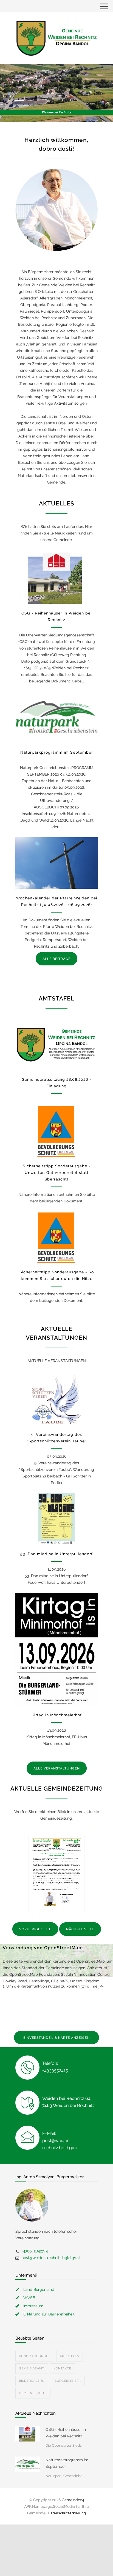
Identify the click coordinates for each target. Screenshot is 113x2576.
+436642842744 (35, 2251)
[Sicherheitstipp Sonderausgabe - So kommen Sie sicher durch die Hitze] (56, 1237)
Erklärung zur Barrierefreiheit (49, 2314)
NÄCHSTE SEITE (80, 1929)
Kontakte (62, 2368)
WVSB (29, 2298)
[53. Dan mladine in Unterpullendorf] (56, 1519)
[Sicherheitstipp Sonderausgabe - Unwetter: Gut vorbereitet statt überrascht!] (56, 1131)
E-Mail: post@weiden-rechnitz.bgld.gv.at (60, 2141)
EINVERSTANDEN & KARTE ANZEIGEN (56, 2038)
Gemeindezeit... (33, 2393)
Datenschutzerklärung (67, 2513)
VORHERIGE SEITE (35, 1929)
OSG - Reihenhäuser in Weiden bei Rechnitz (66, 2433)
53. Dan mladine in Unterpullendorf (56, 1554)
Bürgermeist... (68, 2381)
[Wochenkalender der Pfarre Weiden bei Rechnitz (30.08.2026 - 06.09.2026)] (56, 863)
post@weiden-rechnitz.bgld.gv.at (51, 2258)
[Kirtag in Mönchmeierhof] (56, 1649)
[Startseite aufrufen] (56, 38)
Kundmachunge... (35, 2356)
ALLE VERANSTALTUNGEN (57, 1768)
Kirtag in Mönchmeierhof (57, 1715)
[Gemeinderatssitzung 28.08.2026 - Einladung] (56, 1044)
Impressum (33, 2306)
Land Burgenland (39, 2289)
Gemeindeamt (32, 2368)
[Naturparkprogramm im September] (56, 717)
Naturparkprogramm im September (57, 752)
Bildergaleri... (32, 2381)
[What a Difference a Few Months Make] (28, 2434)
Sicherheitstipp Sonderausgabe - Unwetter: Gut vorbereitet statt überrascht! (57, 1173)
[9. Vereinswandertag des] (56, 1399)
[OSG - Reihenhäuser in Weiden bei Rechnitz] (56, 578)
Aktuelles (70, 2356)
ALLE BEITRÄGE (56, 959)
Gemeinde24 (73, 2500)
